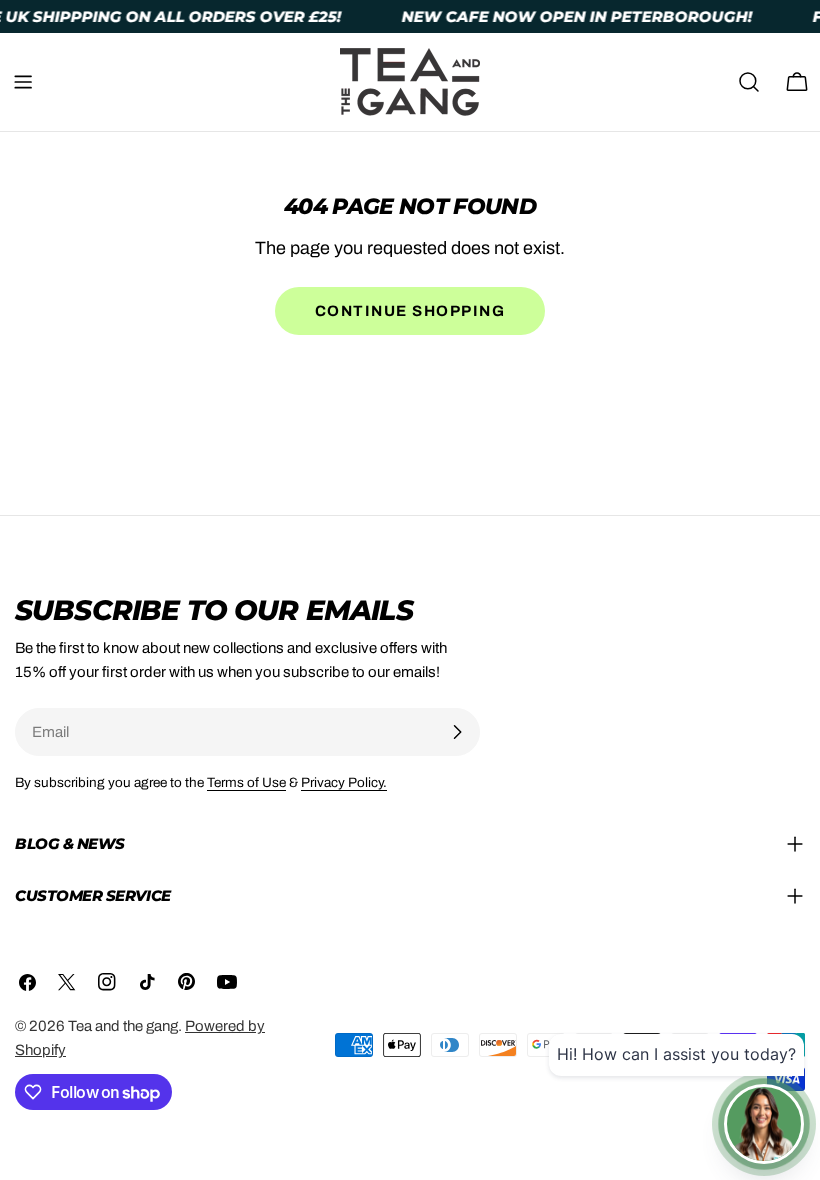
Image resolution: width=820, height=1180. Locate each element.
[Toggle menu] (23, 82)
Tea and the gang (123, 1026)
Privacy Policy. (344, 782)
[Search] (749, 82)
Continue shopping (410, 311)
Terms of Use (246, 782)
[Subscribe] (457, 732)
